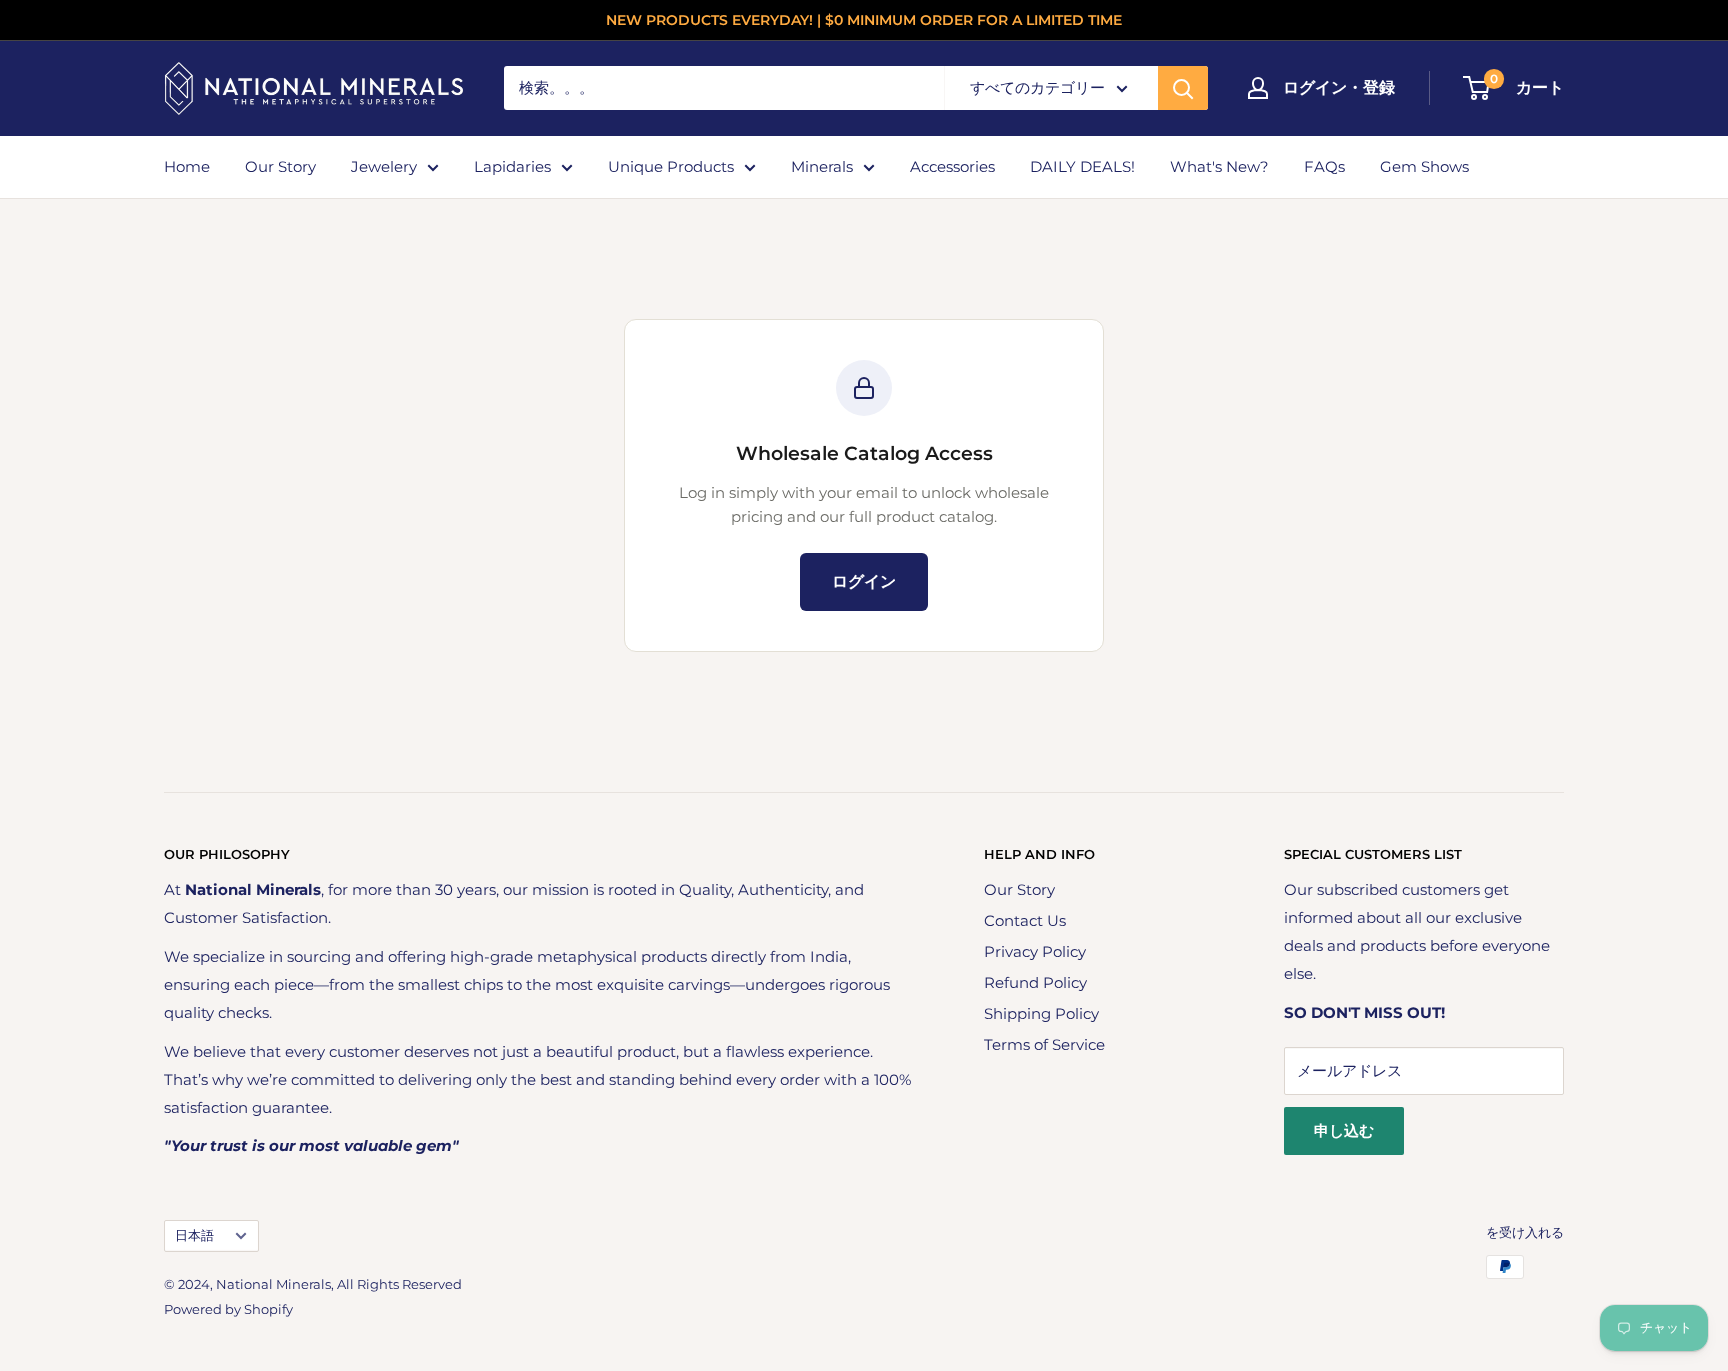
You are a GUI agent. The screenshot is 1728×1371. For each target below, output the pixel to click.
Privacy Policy (1035, 951)
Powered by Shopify (228, 1309)
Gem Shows (1424, 166)
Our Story (280, 166)
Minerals (822, 166)
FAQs (1324, 166)
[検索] (1183, 88)
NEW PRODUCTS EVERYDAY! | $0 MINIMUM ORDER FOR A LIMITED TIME (864, 20)
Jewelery (384, 166)
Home (187, 166)
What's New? (1219, 166)
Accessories (952, 166)
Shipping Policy (1041, 1013)
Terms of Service (1044, 1044)
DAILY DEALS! (1082, 166)
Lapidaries (512, 166)
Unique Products (671, 166)
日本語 (194, 1235)
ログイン (864, 581)
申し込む (1344, 1130)
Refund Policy (1035, 982)
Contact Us (1025, 920)
